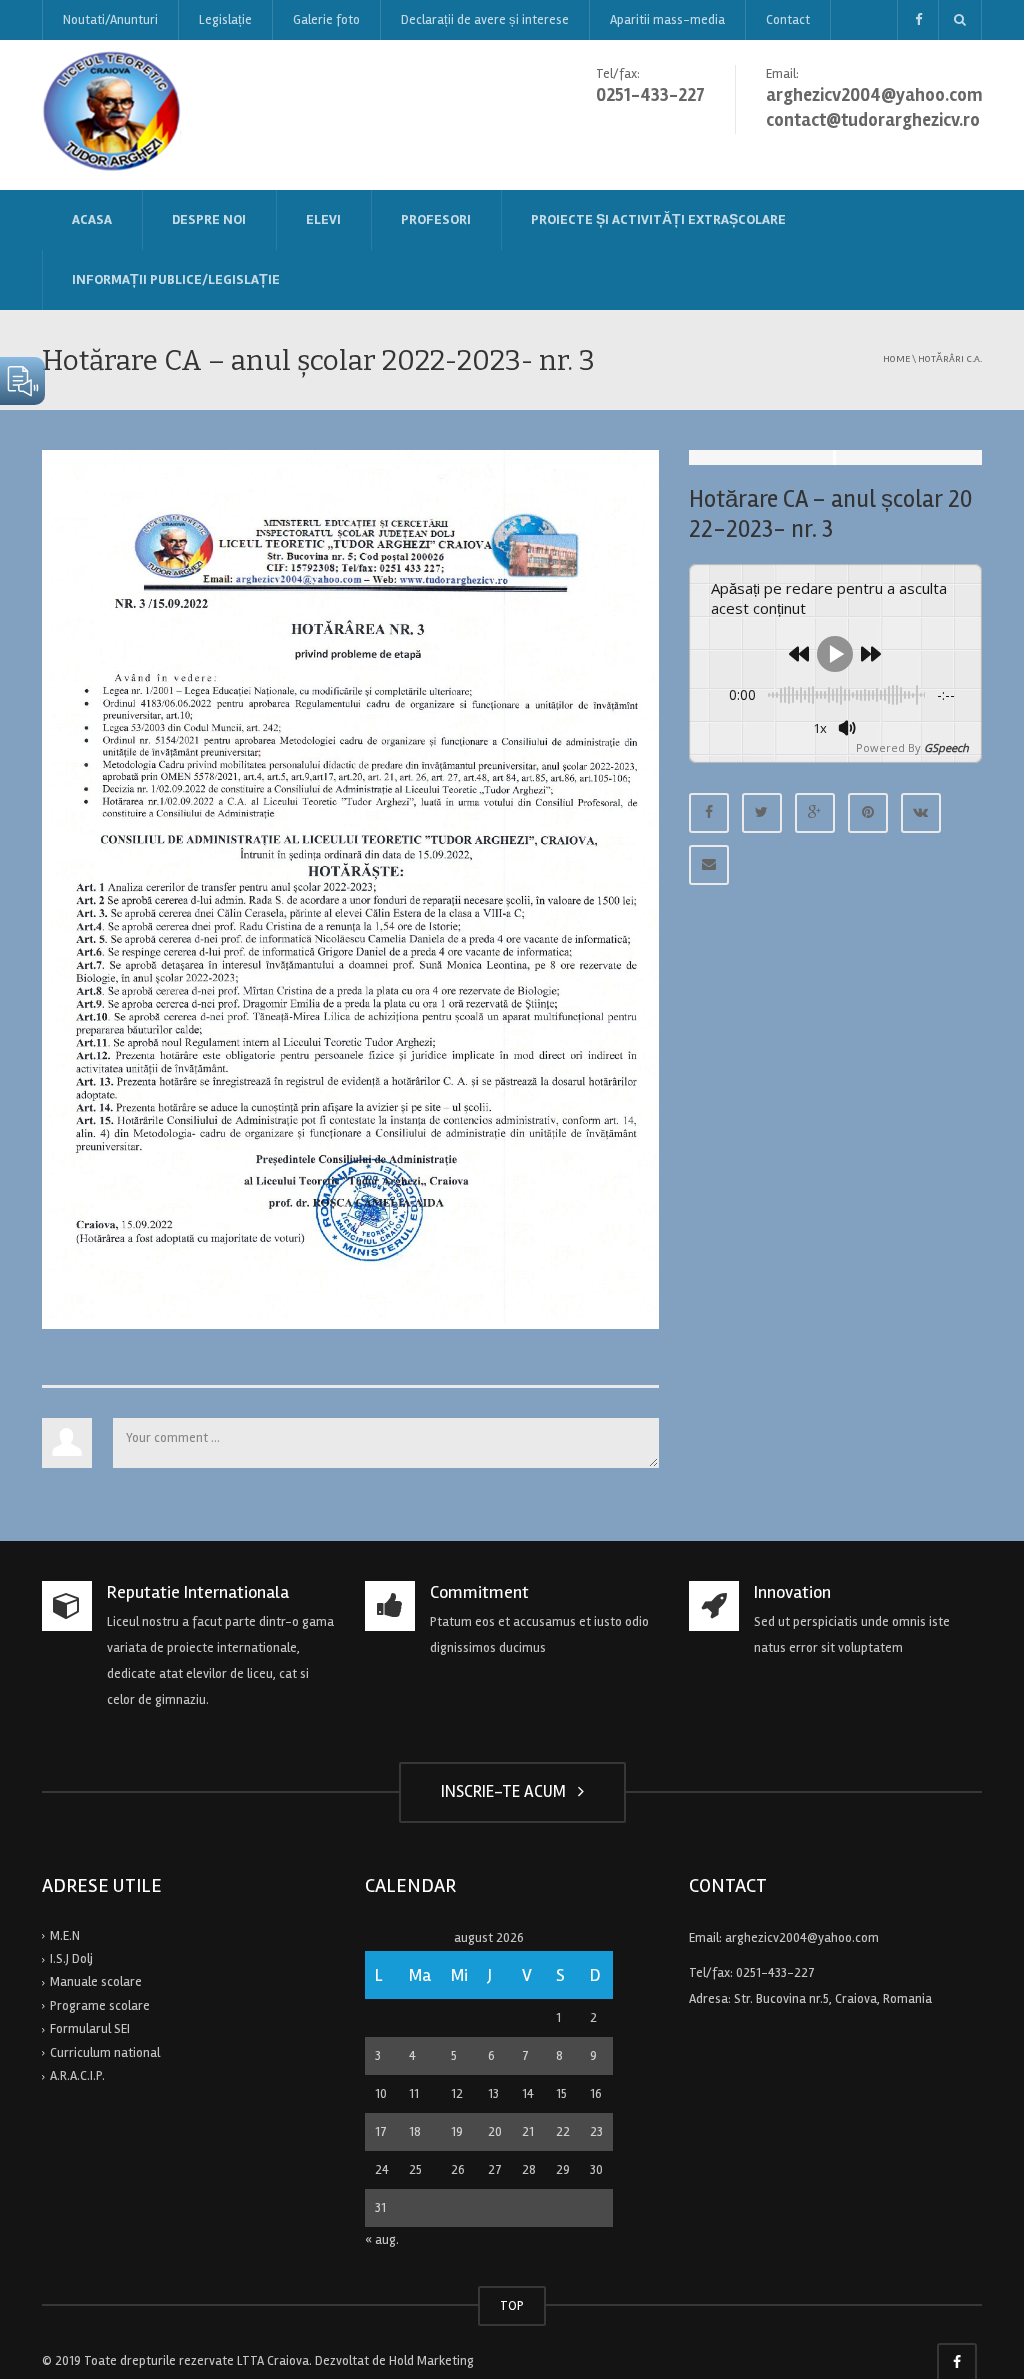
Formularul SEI (90, 2029)
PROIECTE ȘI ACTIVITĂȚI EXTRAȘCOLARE (658, 219)
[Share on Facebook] (709, 813)
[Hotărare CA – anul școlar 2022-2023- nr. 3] (350, 889)
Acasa (92, 219)
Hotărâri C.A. (950, 358)
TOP (512, 2306)
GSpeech (946, 747)
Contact (788, 20)
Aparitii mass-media (667, 20)
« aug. (382, 2240)
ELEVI (323, 219)
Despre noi (209, 219)
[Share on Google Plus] (815, 813)
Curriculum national (105, 2053)
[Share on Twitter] (762, 813)
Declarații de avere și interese (485, 20)
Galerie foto (326, 20)
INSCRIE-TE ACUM (507, 1791)
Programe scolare (100, 2006)
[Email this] (709, 865)
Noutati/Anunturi (110, 20)
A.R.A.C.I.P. (77, 2076)
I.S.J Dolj (71, 1959)
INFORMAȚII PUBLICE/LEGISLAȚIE (176, 279)
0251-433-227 (775, 1973)
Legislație (225, 20)
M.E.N (65, 1936)
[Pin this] (868, 813)
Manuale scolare (96, 1982)
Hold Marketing (431, 2361)
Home (896, 358)
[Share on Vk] (921, 813)
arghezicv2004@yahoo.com (802, 1938)
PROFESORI (436, 219)
